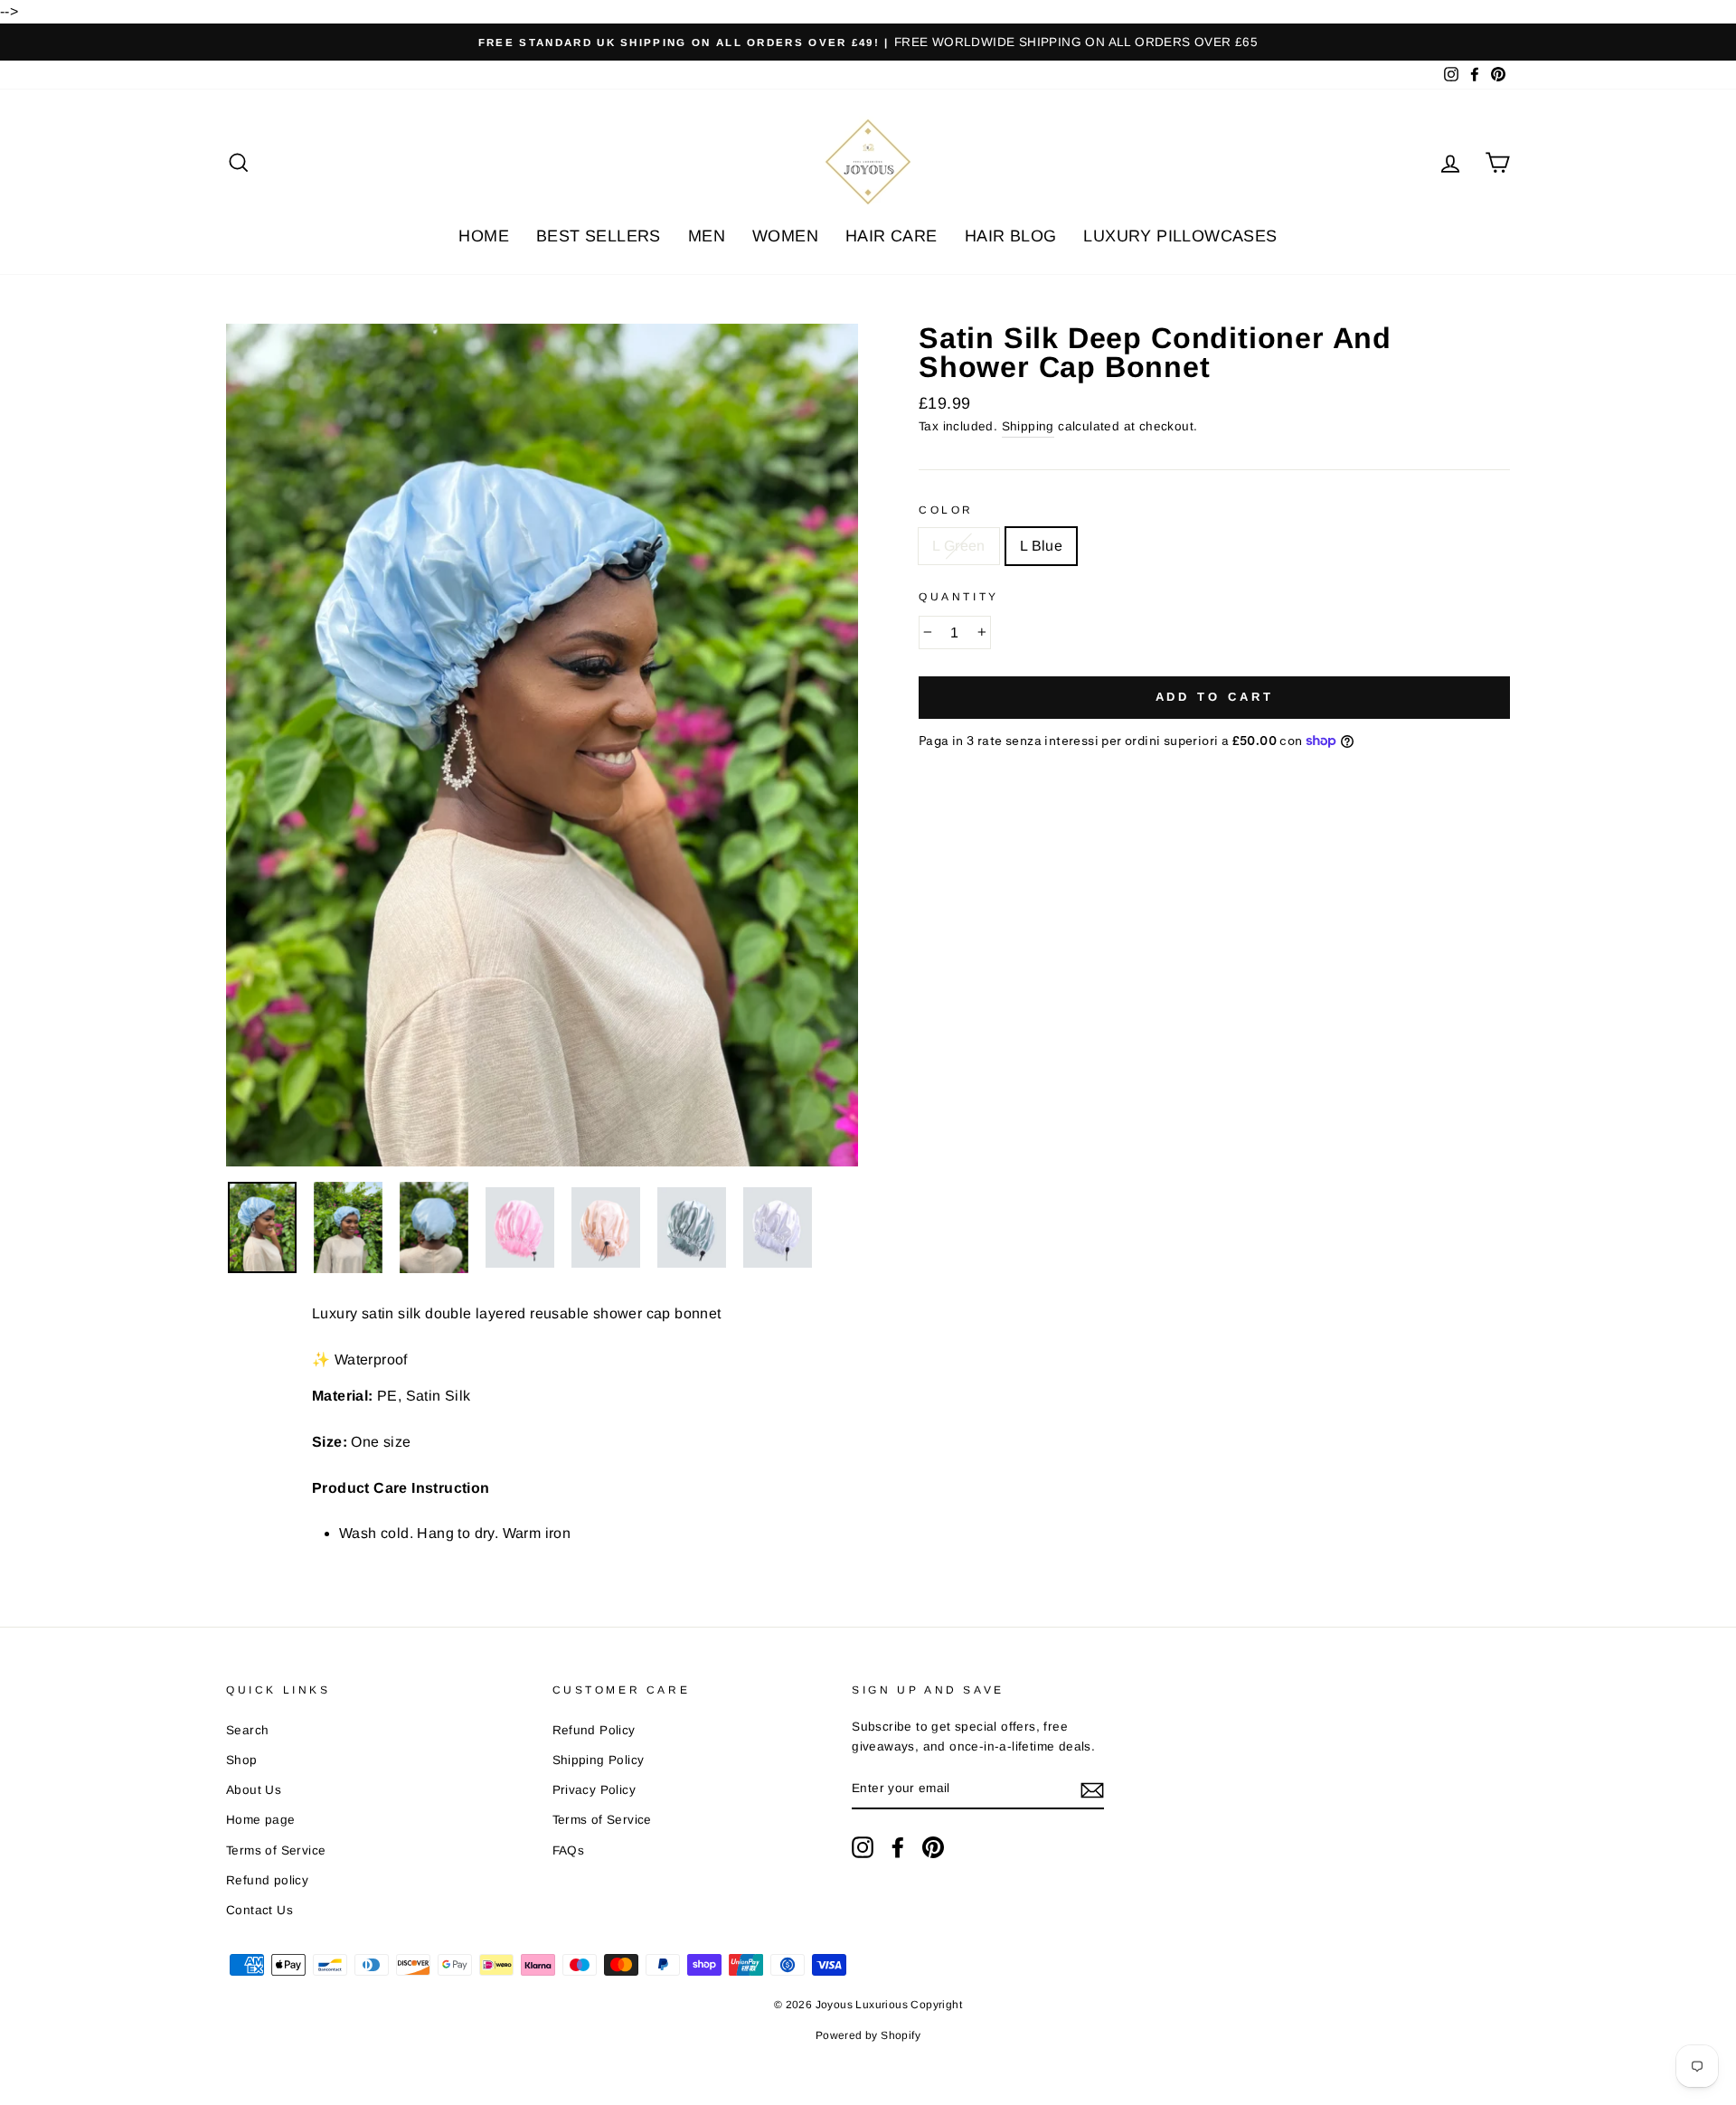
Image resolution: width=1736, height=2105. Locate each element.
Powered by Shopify (868, 2035)
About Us (254, 1790)
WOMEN (785, 236)
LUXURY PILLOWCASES (1180, 236)
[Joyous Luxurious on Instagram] (863, 1847)
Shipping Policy (599, 1760)
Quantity (959, 597)
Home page (261, 1820)
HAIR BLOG (1011, 236)
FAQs (569, 1850)
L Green (959, 546)
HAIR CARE (892, 236)
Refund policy (267, 1880)
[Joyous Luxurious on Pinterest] (933, 1847)
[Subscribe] (1092, 1789)
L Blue (1041, 546)
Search (247, 1730)
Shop (242, 1760)
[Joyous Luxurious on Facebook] (898, 1847)
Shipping (1028, 426)
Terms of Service (276, 1850)
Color (946, 510)
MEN (707, 236)
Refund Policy (594, 1730)
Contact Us (259, 1910)
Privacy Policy (594, 1790)
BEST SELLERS (599, 236)
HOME (484, 236)
